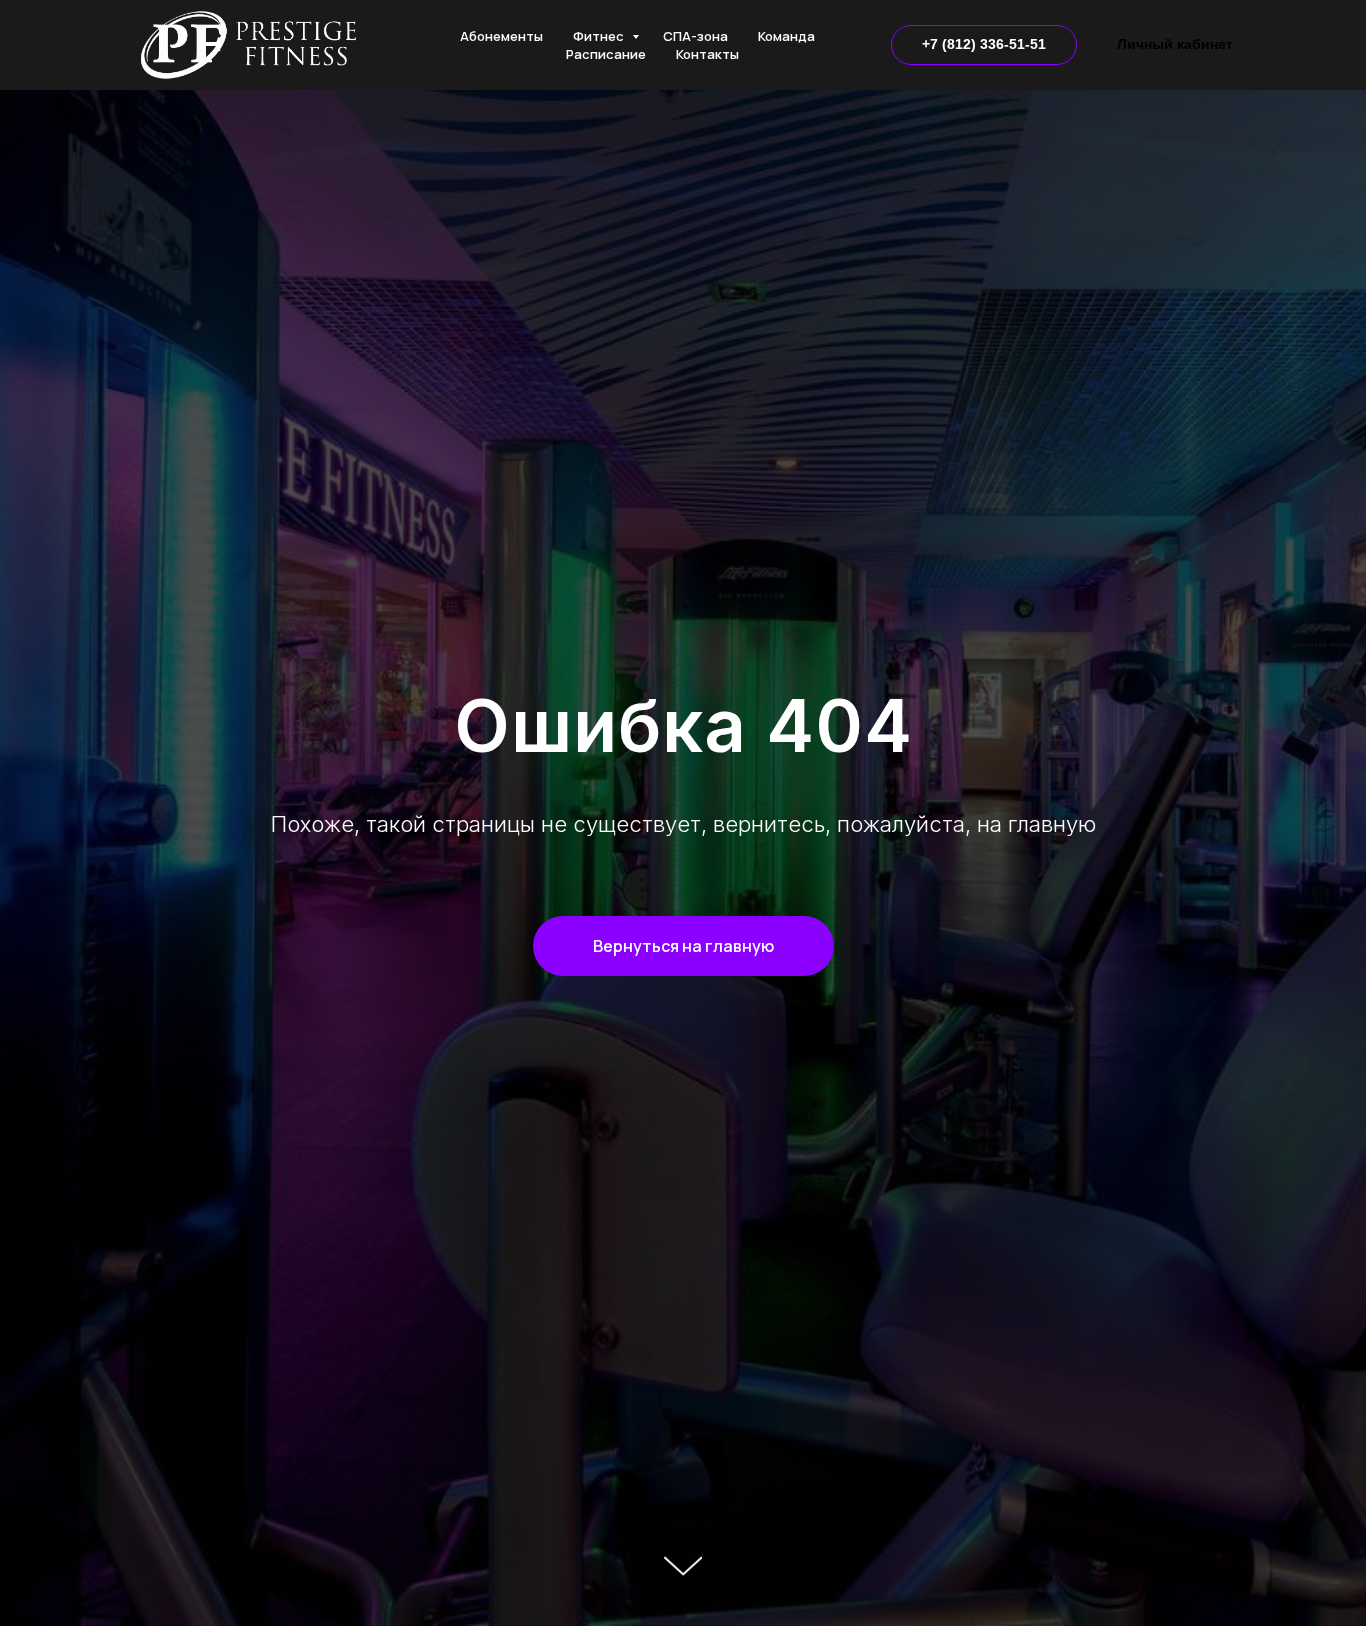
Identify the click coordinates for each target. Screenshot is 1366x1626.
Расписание (606, 54)
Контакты (707, 54)
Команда (786, 36)
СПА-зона (695, 36)
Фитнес (600, 36)
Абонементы (501, 36)
